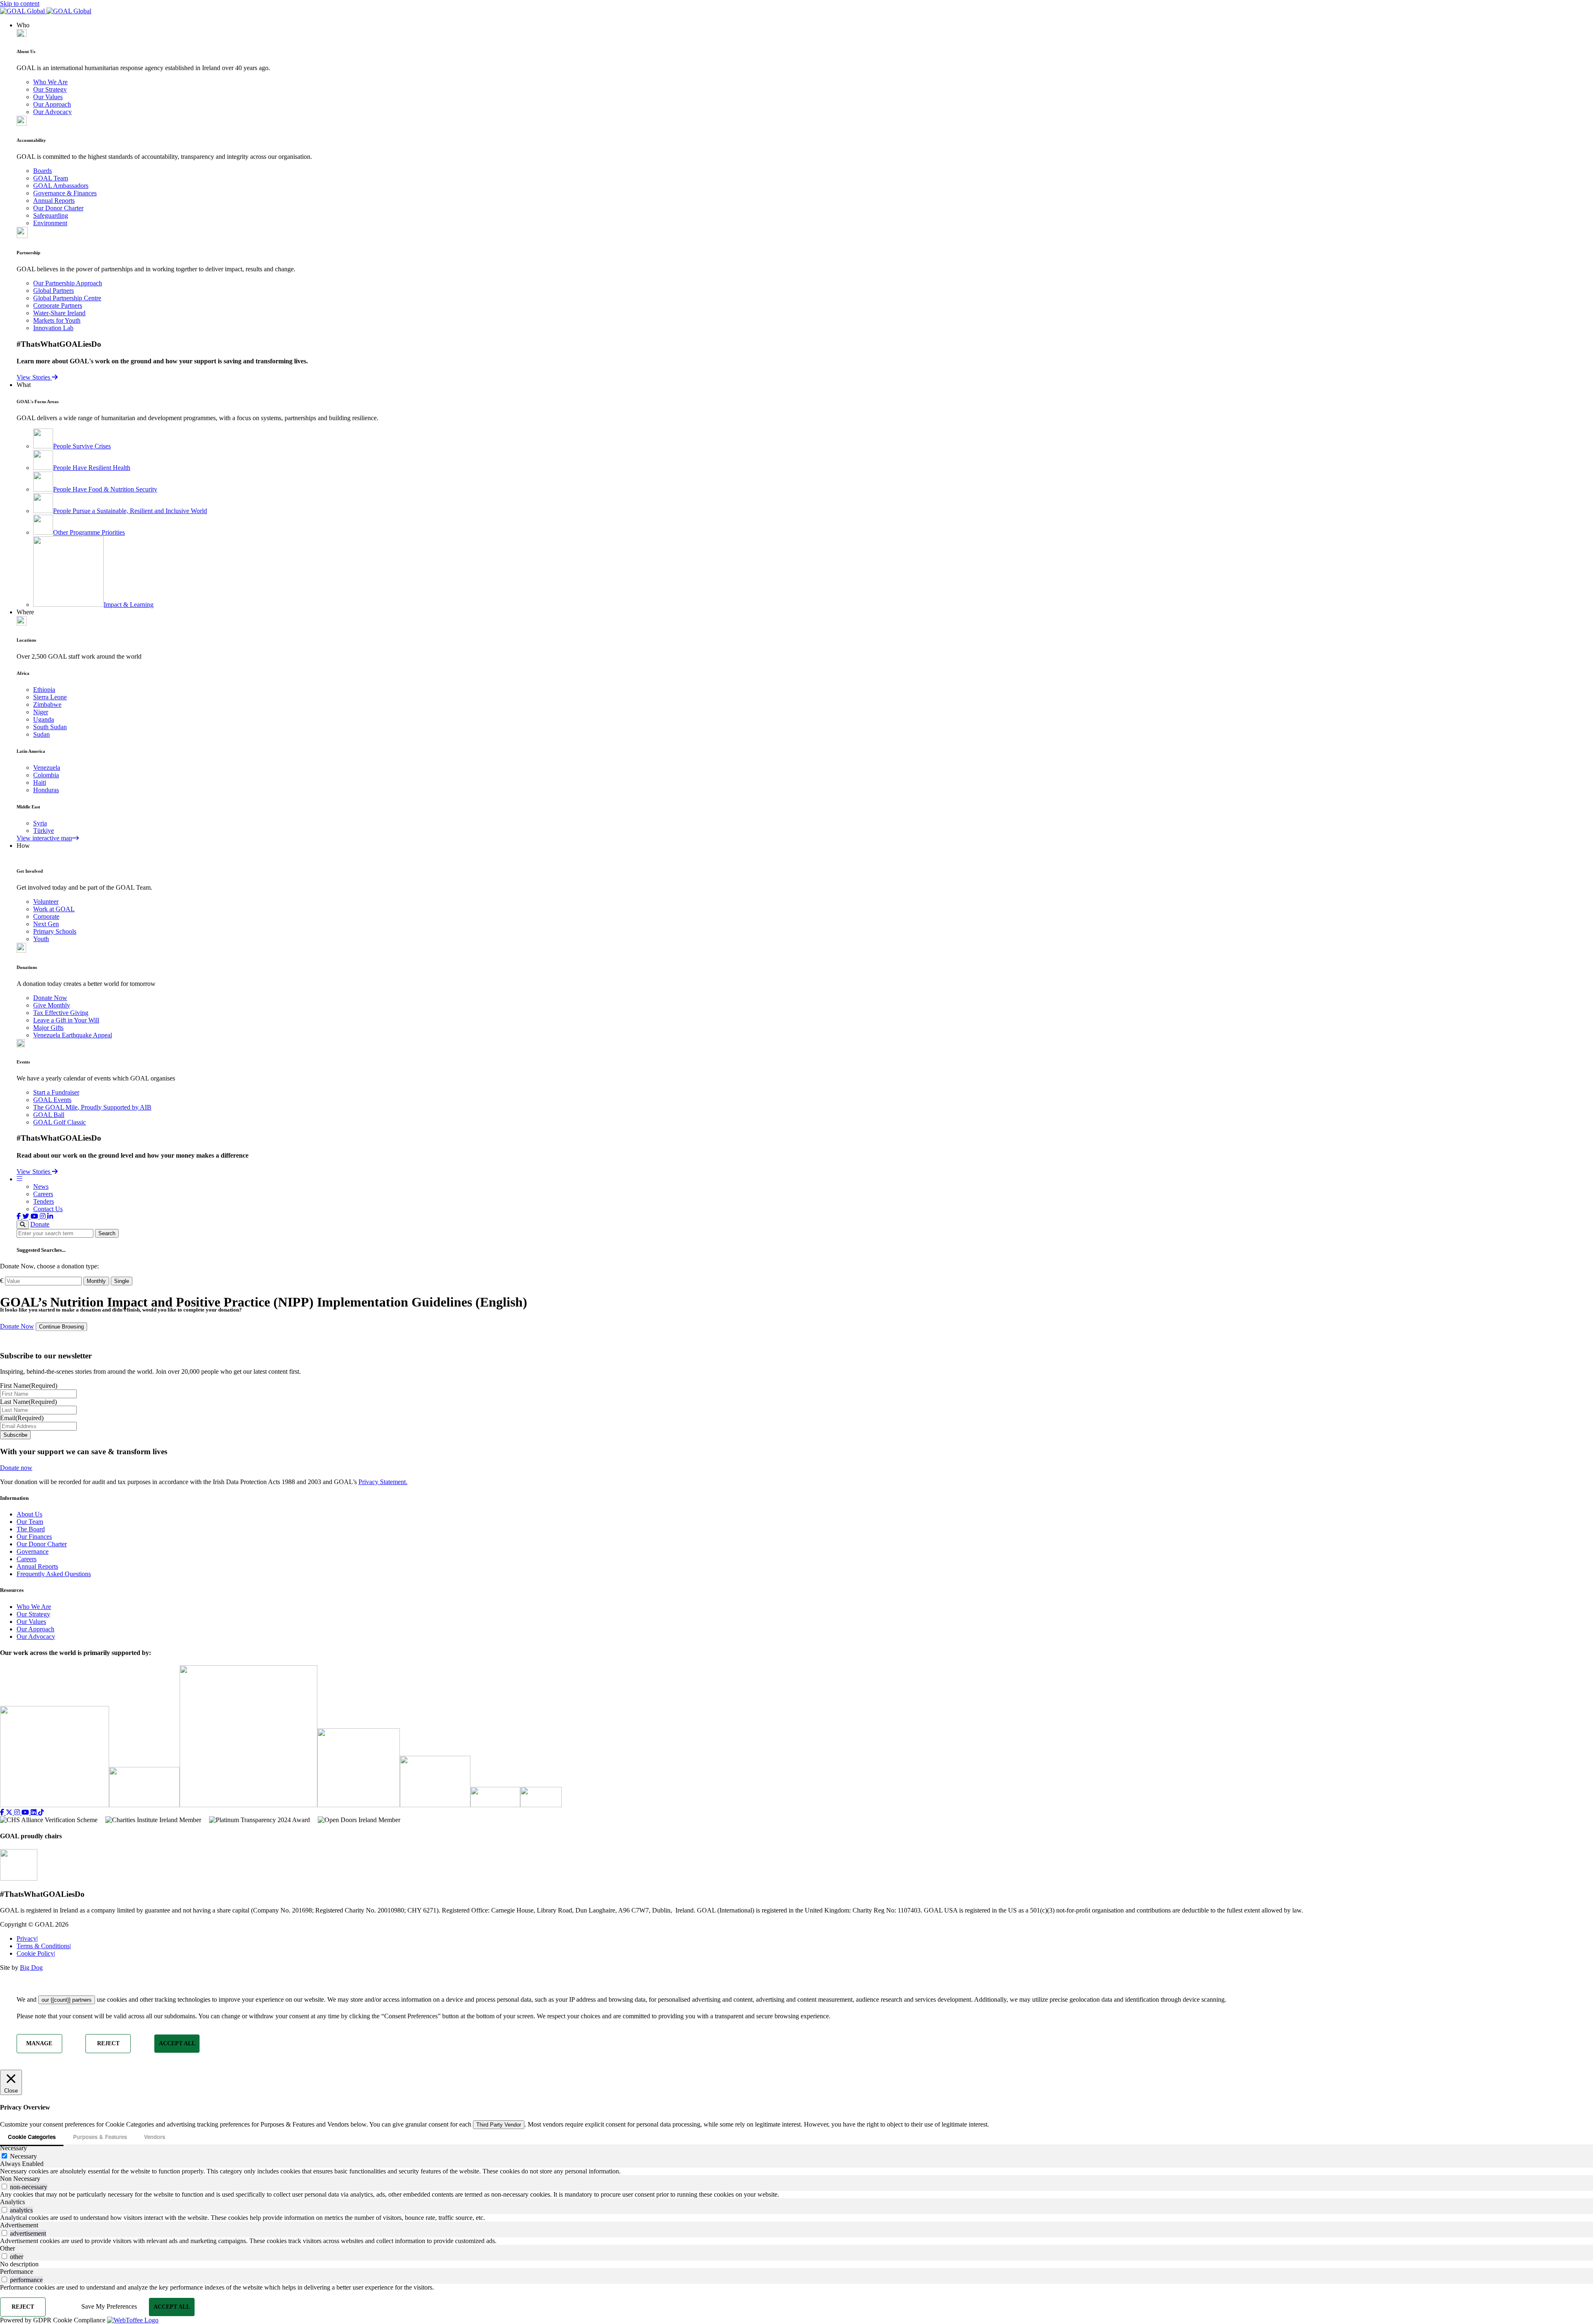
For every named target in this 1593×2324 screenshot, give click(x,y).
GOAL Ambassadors (61, 186)
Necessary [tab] (13, 2148)
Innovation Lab (53, 328)
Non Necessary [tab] (20, 2179)
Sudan (41, 734)
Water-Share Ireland (59, 313)
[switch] (4, 2187)
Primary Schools (55, 931)
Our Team (30, 1522)
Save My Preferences (109, 2306)
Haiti (40, 782)
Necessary (23, 2156)
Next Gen (46, 924)
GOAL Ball (49, 1115)
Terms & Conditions (44, 1946)
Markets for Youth (57, 320)
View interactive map (44, 838)
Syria (40, 823)
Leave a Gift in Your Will (66, 1020)
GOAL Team (51, 178)
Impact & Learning (129, 605)
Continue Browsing (61, 1327)
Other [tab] (7, 2248)
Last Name (28, 1402)
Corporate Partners (58, 305)
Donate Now (50, 998)
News (41, 1186)
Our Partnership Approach (68, 283)
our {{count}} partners (67, 2000)
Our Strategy (50, 89)
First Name (29, 1386)
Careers (43, 1194)
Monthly (96, 1281)
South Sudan (50, 727)
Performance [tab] (17, 2272)
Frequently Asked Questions (54, 1574)
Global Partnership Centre (67, 298)
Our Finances (34, 1537)
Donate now (16, 1468)
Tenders (44, 1201)
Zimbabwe (47, 705)
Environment (50, 223)
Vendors (155, 2137)
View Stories (34, 377)
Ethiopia (44, 690)
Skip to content (20, 4)
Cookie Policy (36, 1953)
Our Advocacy (52, 112)
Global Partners (54, 291)
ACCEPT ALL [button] (177, 2043)
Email (22, 1418)
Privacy (27, 1938)
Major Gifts (48, 1028)
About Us (29, 1514)
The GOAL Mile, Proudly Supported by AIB (92, 1107)
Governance (33, 1551)
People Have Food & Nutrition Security (105, 489)
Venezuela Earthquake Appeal (73, 1035)
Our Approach (52, 104)
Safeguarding (51, 215)
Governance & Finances (65, 193)
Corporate (46, 916)
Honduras (46, 790)
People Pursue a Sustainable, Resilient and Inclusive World (130, 511)
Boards (43, 171)
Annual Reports (54, 201)
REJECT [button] (108, 2043)
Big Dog (31, 1967)
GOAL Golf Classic (60, 1122)
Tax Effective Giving (61, 1013)
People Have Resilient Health (92, 468)
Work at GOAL (54, 909)
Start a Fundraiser (56, 1092)
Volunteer (46, 902)
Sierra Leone (50, 697)
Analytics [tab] (12, 2202)
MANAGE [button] (39, 2043)
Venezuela (47, 768)
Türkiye (44, 831)
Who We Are (50, 82)
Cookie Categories (32, 2137)
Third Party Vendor (499, 2125)
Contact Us (48, 1209)
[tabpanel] (796, 2171)
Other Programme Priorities (89, 532)
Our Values (48, 97)
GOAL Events (52, 1100)
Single (122, 1281)
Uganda (44, 719)
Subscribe (15, 1435)
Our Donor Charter (58, 208)
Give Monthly (52, 1005)
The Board (31, 1529)
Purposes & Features (100, 2137)
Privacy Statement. (383, 1482)
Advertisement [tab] (19, 2225)
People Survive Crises (82, 446)
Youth (41, 939)
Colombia (46, 775)
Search (107, 1233)
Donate (40, 1224)
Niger (41, 712)
